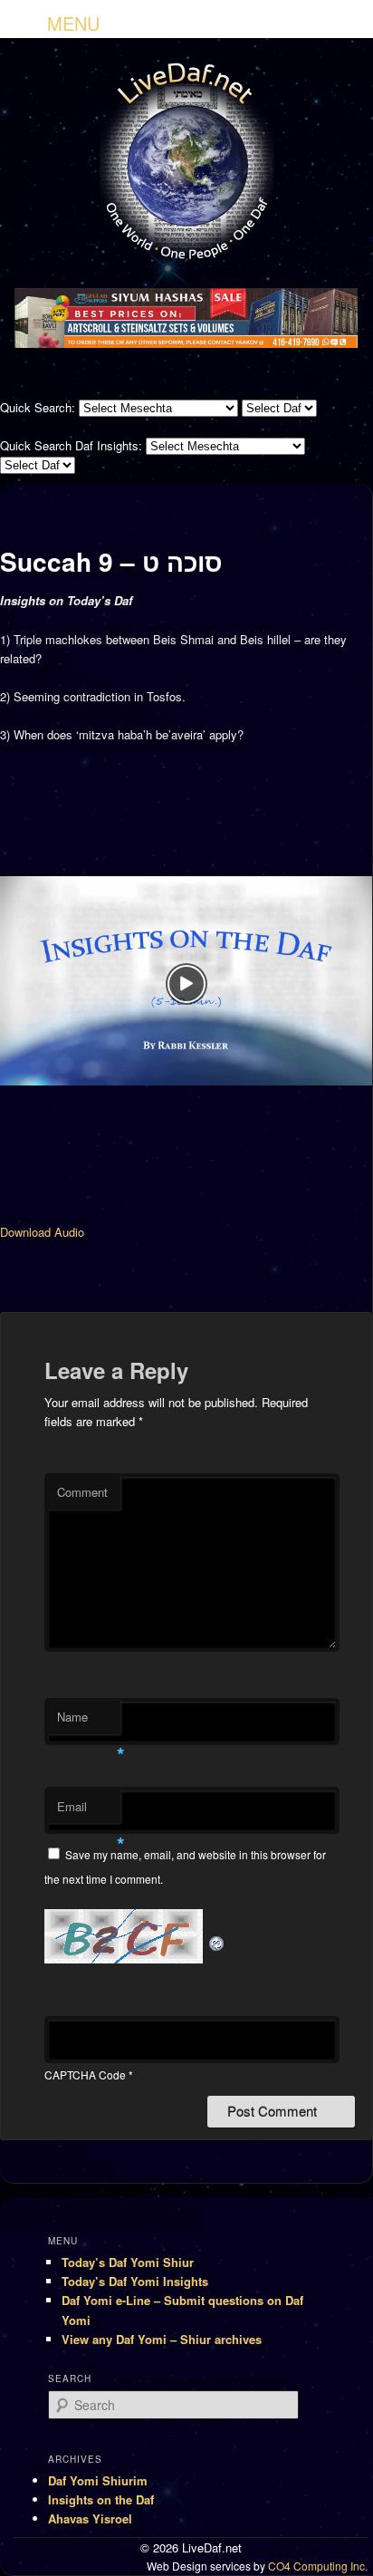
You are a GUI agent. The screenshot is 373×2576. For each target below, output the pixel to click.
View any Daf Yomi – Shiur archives (162, 2339)
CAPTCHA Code (85, 2074)
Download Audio (42, 1232)
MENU (73, 23)
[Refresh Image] (217, 1930)
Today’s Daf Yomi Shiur (128, 2262)
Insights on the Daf (101, 2499)
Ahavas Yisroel (90, 2518)
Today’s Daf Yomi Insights (135, 2281)
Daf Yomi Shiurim (98, 2480)
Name (89, 1721)
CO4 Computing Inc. (318, 2566)
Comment (82, 1492)
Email (89, 1811)
